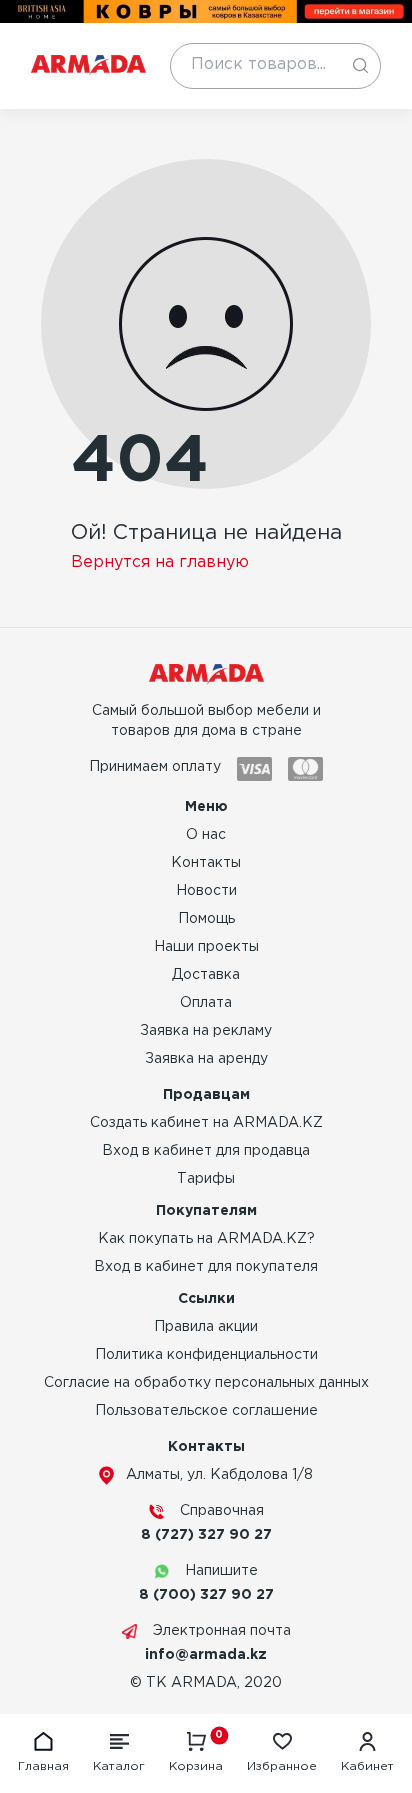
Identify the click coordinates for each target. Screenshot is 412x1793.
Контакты (206, 863)
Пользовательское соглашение (206, 1411)
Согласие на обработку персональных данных (206, 1383)
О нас (206, 835)
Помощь (206, 919)
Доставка (206, 975)
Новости (206, 891)
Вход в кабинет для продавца (206, 1151)
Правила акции (206, 1327)
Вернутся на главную (160, 562)
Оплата (206, 1003)
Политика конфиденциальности (206, 1355)
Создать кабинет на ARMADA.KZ (206, 1123)
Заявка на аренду (206, 1059)
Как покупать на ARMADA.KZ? (206, 1239)
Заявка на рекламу (206, 1031)
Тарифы (206, 1179)
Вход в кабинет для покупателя (206, 1267)
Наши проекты (206, 947)
